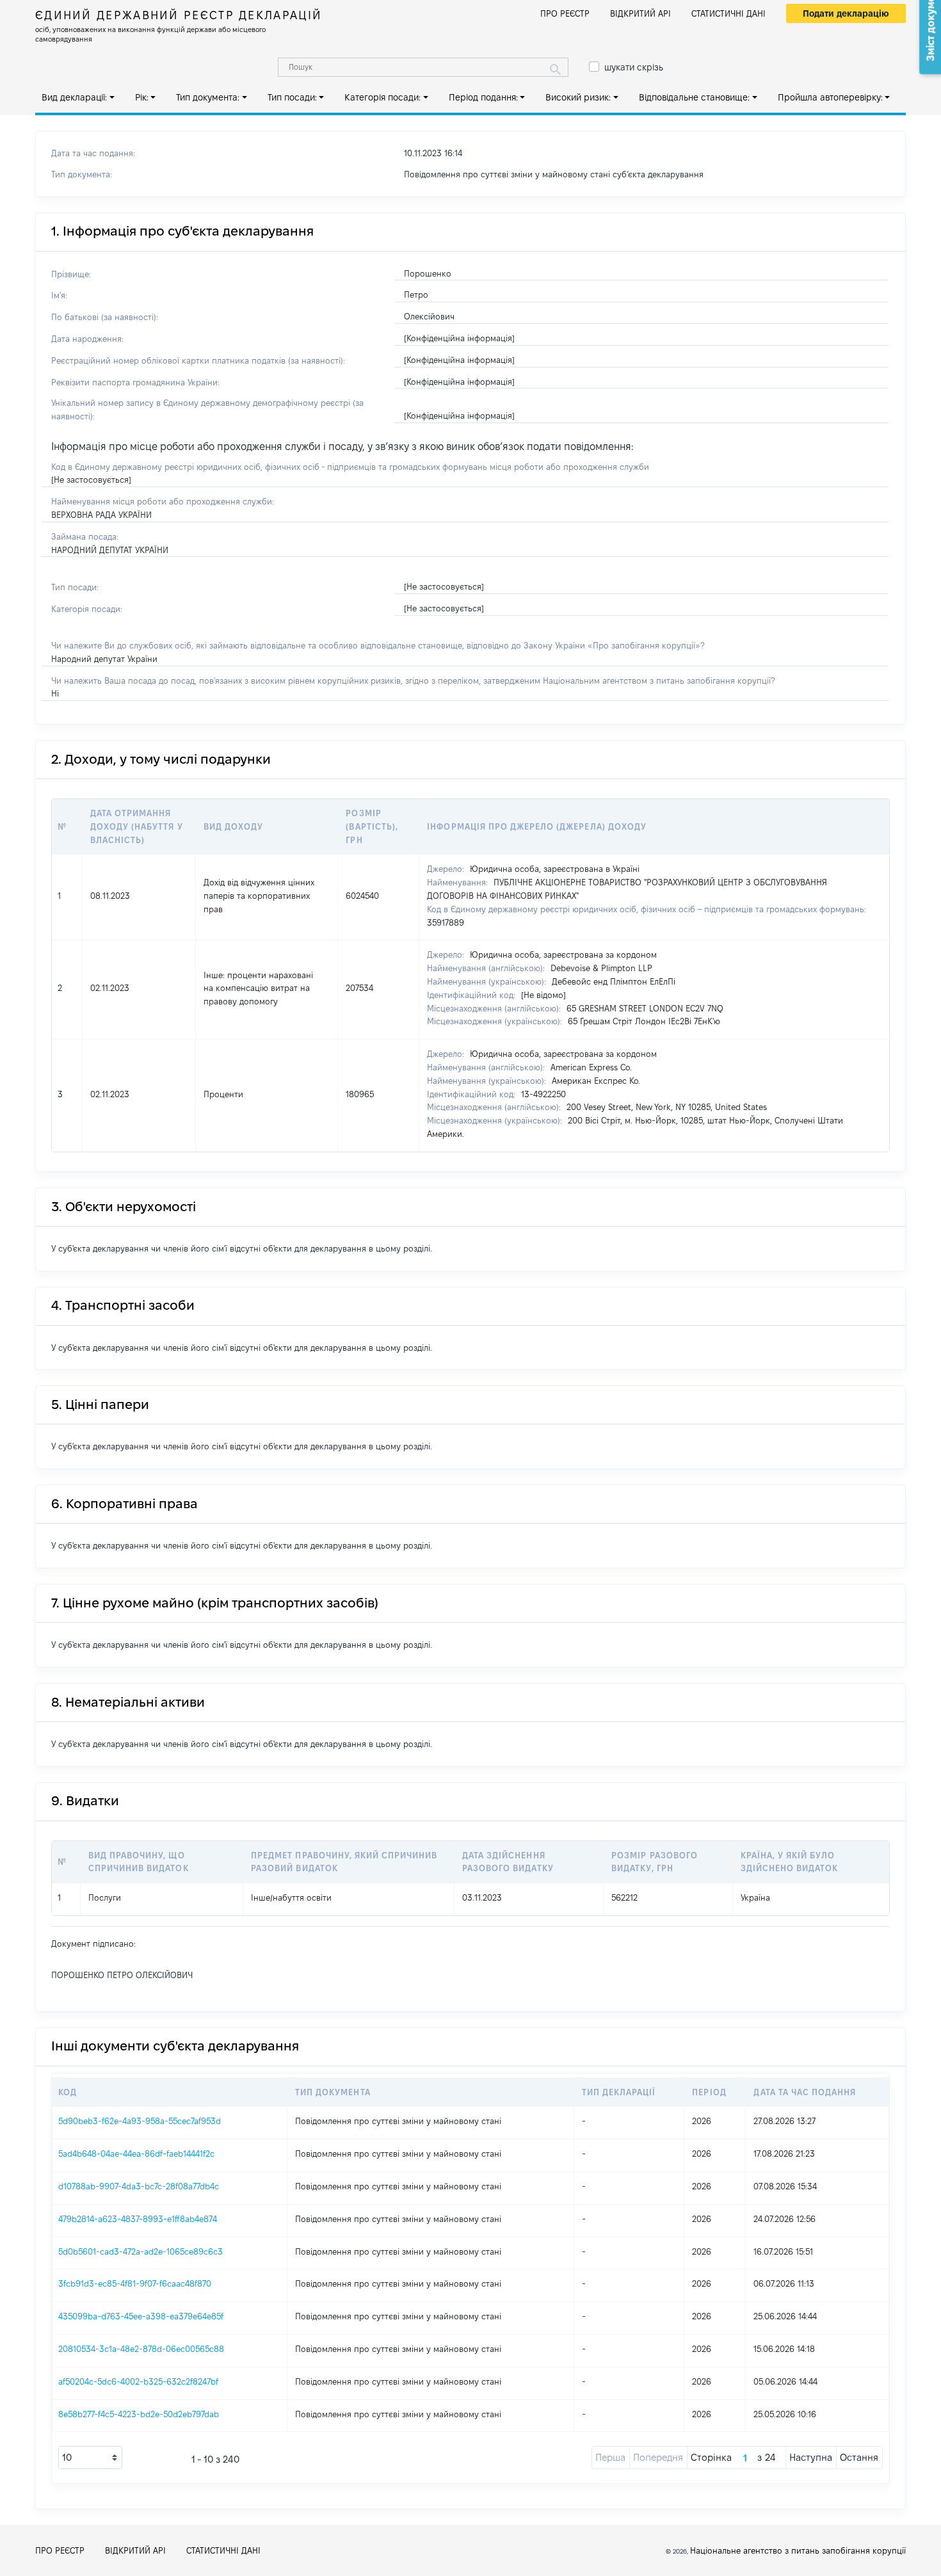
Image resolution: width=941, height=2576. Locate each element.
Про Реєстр (565, 13)
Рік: (142, 97)
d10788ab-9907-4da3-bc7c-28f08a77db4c (139, 2186)
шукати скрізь (634, 67)
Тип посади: (292, 97)
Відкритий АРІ (640, 13)
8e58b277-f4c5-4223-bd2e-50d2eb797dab (139, 2414)
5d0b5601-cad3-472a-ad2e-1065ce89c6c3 (141, 2251)
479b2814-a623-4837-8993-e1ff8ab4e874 (138, 2219)
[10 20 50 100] (90, 2458)
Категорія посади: (382, 97)
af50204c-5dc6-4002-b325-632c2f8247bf (138, 2381)
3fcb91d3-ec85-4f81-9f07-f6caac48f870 (135, 2283)
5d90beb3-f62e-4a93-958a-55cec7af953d (140, 2121)
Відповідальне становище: (694, 97)
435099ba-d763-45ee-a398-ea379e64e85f (141, 2316)
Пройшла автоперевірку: (830, 97)
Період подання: (483, 97)
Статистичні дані (728, 13)
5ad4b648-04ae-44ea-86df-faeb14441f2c (136, 2153)
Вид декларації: (74, 97)
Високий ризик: (578, 97)
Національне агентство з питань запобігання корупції (798, 2550)
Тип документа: (208, 97)
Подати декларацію (846, 13)
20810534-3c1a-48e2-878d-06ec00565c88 (141, 2349)
